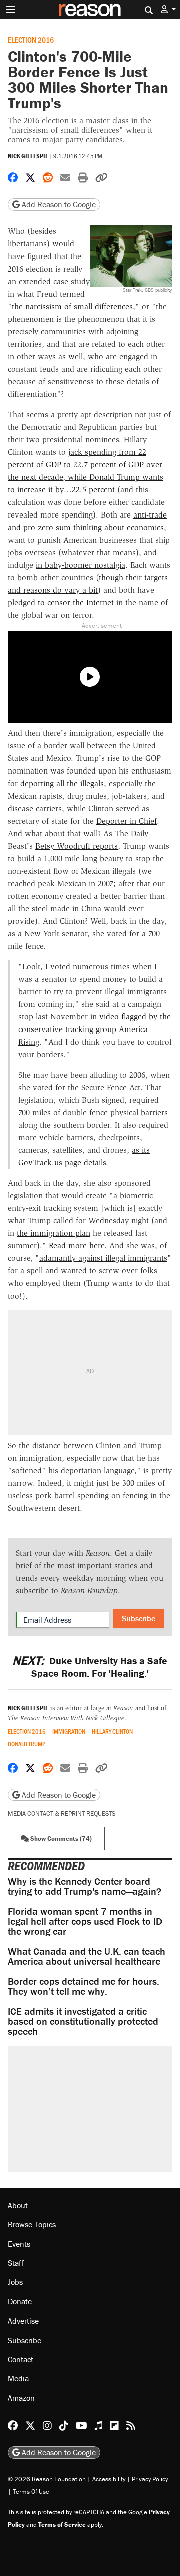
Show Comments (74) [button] (60, 1838)
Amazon (21, 2398)
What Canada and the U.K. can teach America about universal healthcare (87, 1956)
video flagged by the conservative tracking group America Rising (95, 1029)
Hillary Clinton (112, 1732)
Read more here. (78, 1246)
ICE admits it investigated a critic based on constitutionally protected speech (83, 2021)
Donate (20, 2301)
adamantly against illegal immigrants (103, 1258)
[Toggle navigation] (11, 10)
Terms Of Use (31, 2492)
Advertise (23, 2321)
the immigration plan (54, 1233)
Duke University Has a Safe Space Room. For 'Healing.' (90, 1667)
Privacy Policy (150, 2479)
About (18, 2205)
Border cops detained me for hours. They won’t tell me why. (84, 1986)
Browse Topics (32, 2224)
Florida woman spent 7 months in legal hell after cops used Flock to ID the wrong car (85, 1921)
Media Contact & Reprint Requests (62, 1813)
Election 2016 (31, 39)
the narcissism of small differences (72, 306)
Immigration (69, 1732)
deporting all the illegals (62, 783)
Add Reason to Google (58, 204)
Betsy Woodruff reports (77, 846)
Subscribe (139, 1618)
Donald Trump (27, 1744)
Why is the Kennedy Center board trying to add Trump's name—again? (85, 1886)
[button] (168, 9)
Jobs (15, 2282)
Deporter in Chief (127, 821)
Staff (16, 2263)
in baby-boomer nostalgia (81, 565)
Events (19, 2244)
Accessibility (109, 2479)
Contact (21, 2359)
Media (18, 2378)
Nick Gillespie (28, 156)
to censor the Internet (76, 602)
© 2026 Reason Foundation (47, 2479)
